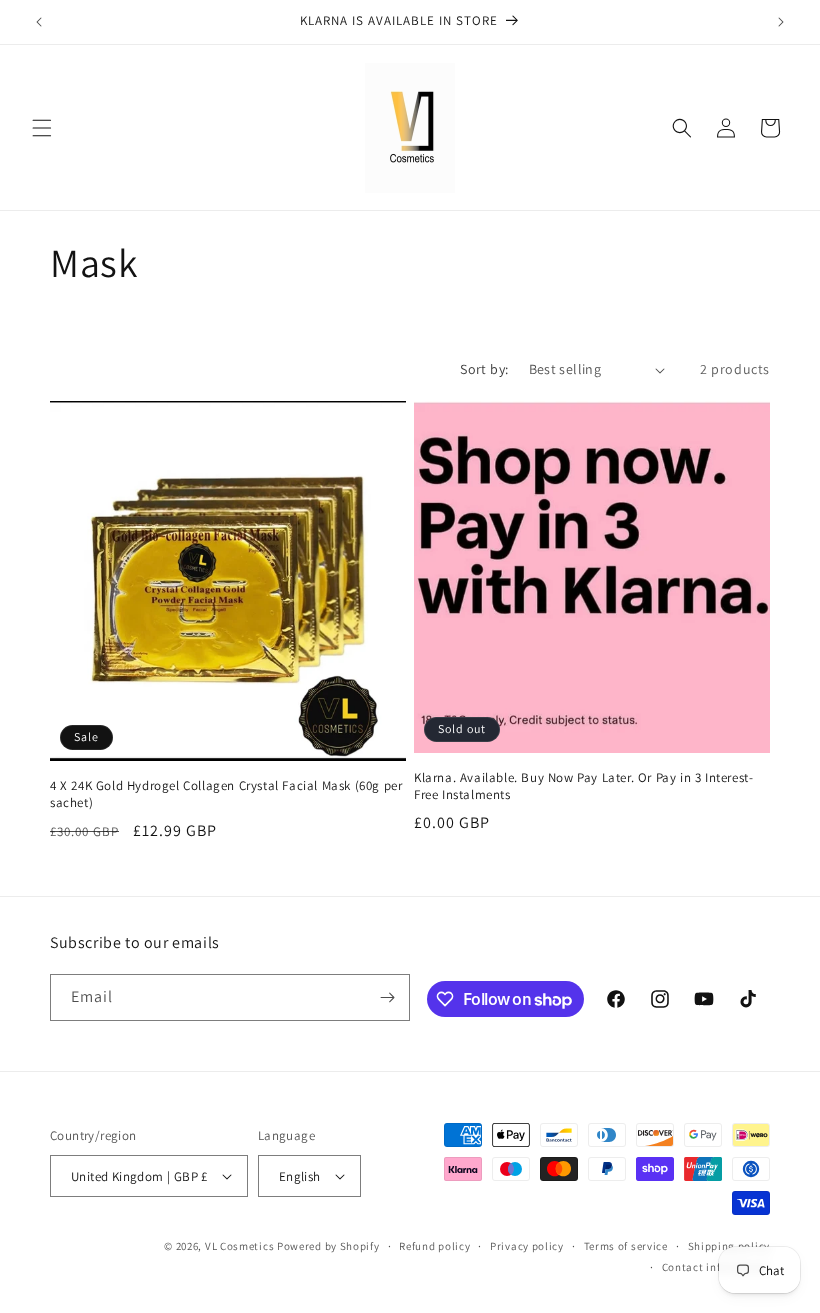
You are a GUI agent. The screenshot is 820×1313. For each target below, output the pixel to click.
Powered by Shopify (328, 1246)
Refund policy (434, 1246)
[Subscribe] (387, 997)
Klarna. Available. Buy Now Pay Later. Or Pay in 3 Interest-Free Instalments (583, 786)
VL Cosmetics (239, 1246)
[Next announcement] (781, 22)
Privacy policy (527, 1246)
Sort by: (484, 369)
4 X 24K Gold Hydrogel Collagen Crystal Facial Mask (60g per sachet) (226, 794)
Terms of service (626, 1246)
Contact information (716, 1267)
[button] (42, 128)
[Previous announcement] (39, 22)
